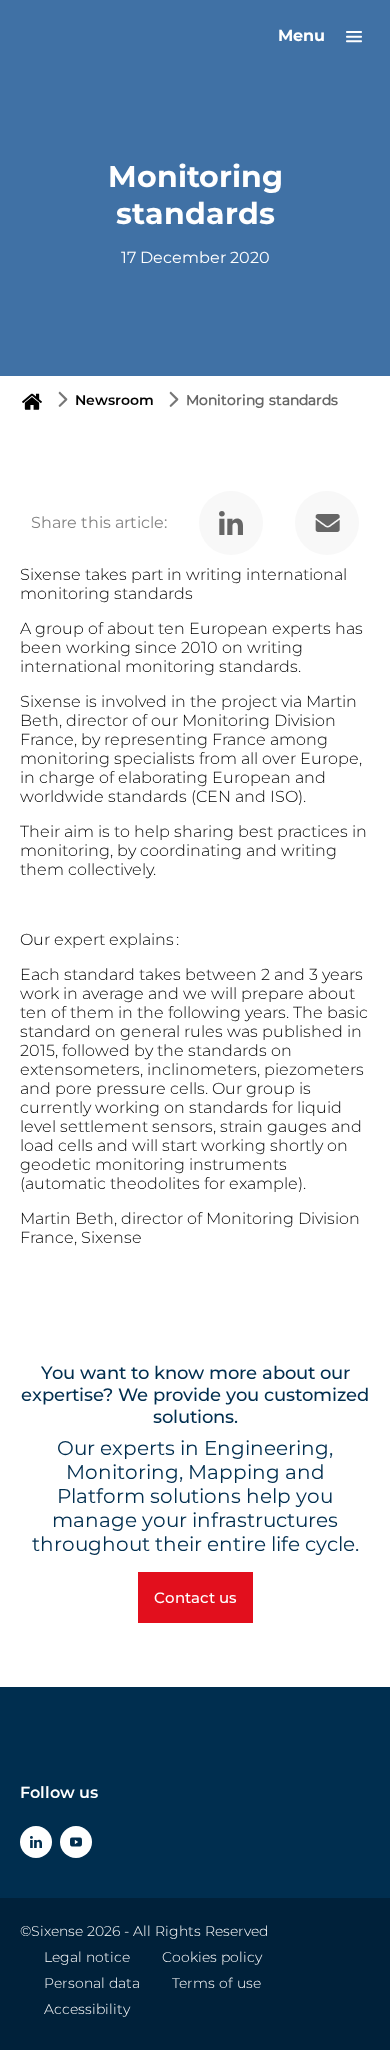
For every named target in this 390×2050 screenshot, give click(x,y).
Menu (304, 35)
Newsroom (114, 400)
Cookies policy (212, 1957)
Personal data (92, 1983)
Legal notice (87, 1957)
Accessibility (87, 2009)
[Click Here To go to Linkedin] (36, 1842)
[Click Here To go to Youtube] (76, 1842)
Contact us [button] (195, 1597)
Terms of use (216, 1983)
